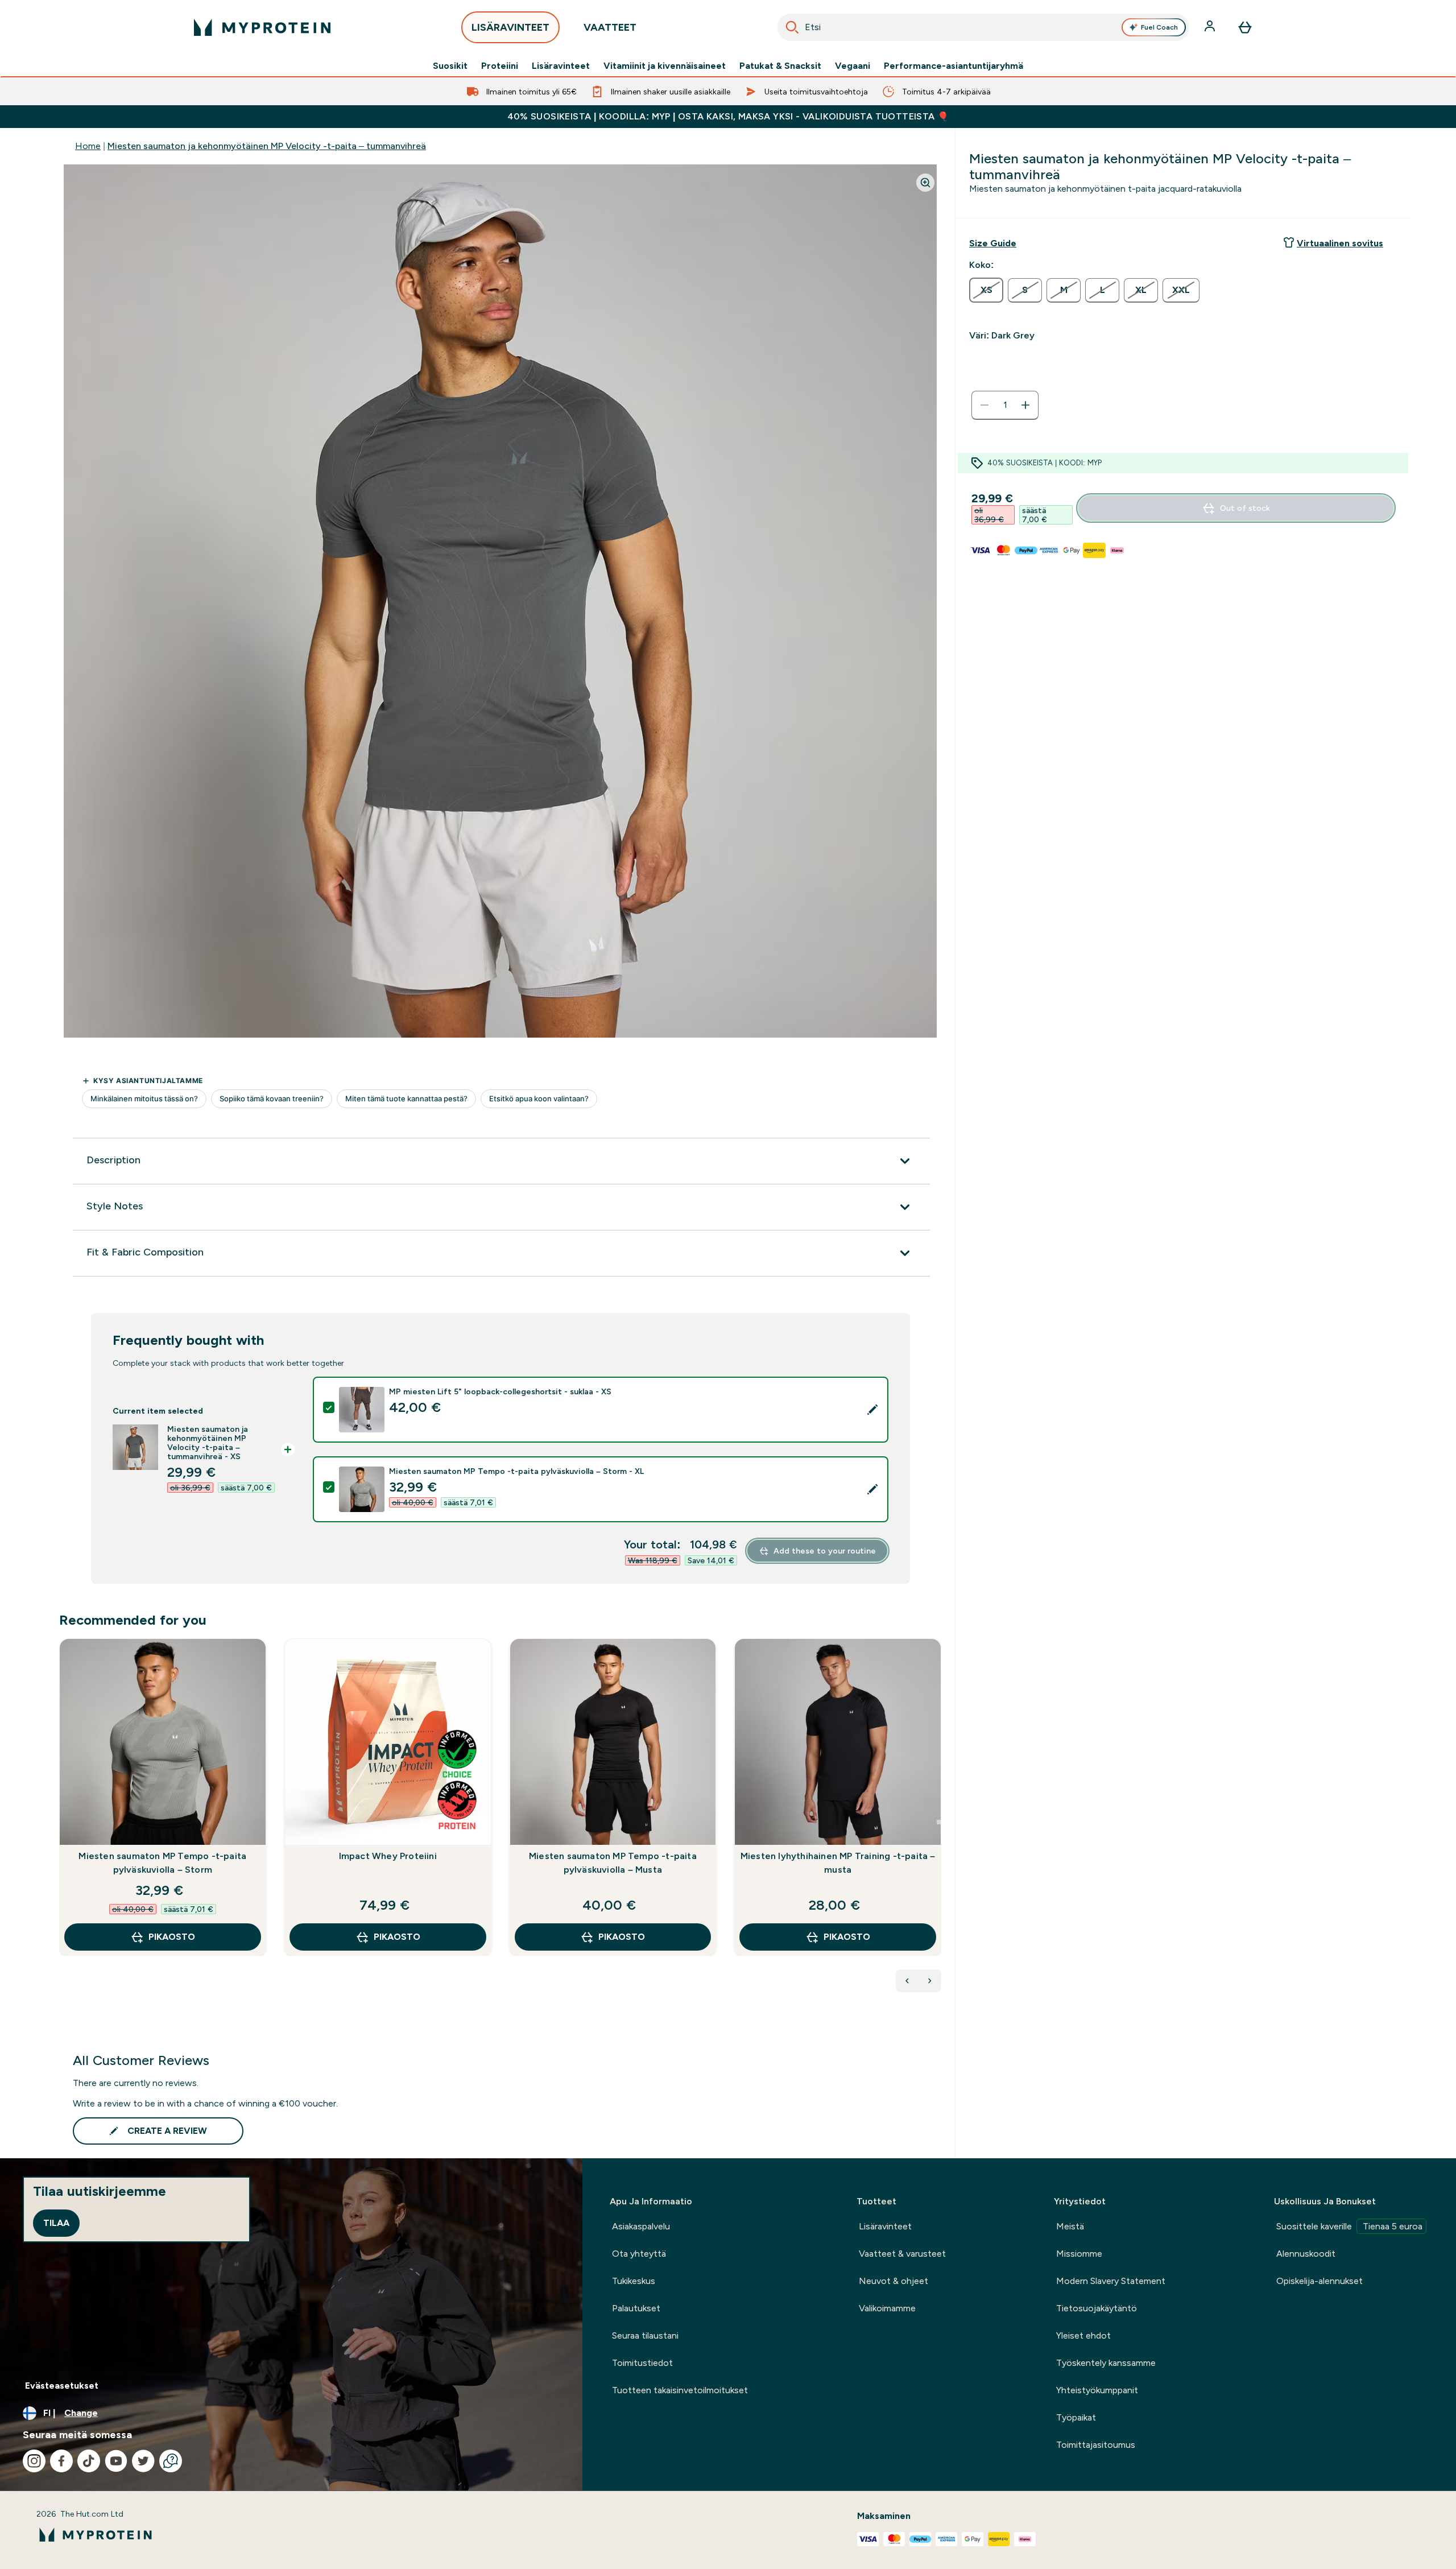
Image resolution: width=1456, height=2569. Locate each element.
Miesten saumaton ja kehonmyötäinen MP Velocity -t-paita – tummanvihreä (267, 146)
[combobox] (983, 27)
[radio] (986, 290)
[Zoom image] (925, 183)
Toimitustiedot (642, 2363)
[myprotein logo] (262, 27)
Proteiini (500, 66)
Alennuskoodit (1306, 2254)
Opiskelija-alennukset (1319, 2281)
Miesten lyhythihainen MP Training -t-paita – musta (838, 1863)
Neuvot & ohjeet (894, 2281)
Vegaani (853, 66)
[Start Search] (792, 27)
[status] (1005, 405)
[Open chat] (171, 2461)
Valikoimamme (887, 2308)
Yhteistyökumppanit (1097, 2390)
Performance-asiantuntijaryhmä (954, 66)
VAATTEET (610, 27)
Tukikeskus (634, 2281)
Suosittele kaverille (1349, 2226)
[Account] (1211, 27)
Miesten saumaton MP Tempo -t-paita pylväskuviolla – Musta (613, 1863)
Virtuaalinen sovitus (1340, 243)
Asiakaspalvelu (641, 2226)
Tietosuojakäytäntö (1097, 2308)
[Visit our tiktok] (89, 2461)
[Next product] (930, 1981)
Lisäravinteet (561, 66)
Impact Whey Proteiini (388, 1856)
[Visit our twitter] (143, 2461)
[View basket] (1245, 27)
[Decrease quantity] (985, 405)
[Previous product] (907, 1981)
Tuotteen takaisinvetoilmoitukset (680, 2390)
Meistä (1070, 2226)
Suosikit (450, 66)
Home (88, 146)
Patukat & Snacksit (780, 66)
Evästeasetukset (62, 2386)
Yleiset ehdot (1083, 2335)
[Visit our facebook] (61, 2461)
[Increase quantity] (1025, 405)
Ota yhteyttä (639, 2254)
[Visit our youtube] (116, 2461)
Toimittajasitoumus (1096, 2445)
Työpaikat (1076, 2417)
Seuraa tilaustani (645, 2335)
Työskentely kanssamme (1106, 2363)
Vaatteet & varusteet (902, 2254)
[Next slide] (939, 1822)
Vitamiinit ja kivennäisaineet (665, 66)
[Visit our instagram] (34, 2461)
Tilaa (56, 2223)
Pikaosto (172, 1937)
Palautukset (636, 2308)
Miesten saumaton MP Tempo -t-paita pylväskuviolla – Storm (162, 1863)
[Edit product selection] (872, 1410)
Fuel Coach (1159, 27)
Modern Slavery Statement (1111, 2281)
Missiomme (1079, 2254)
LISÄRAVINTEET (510, 27)
